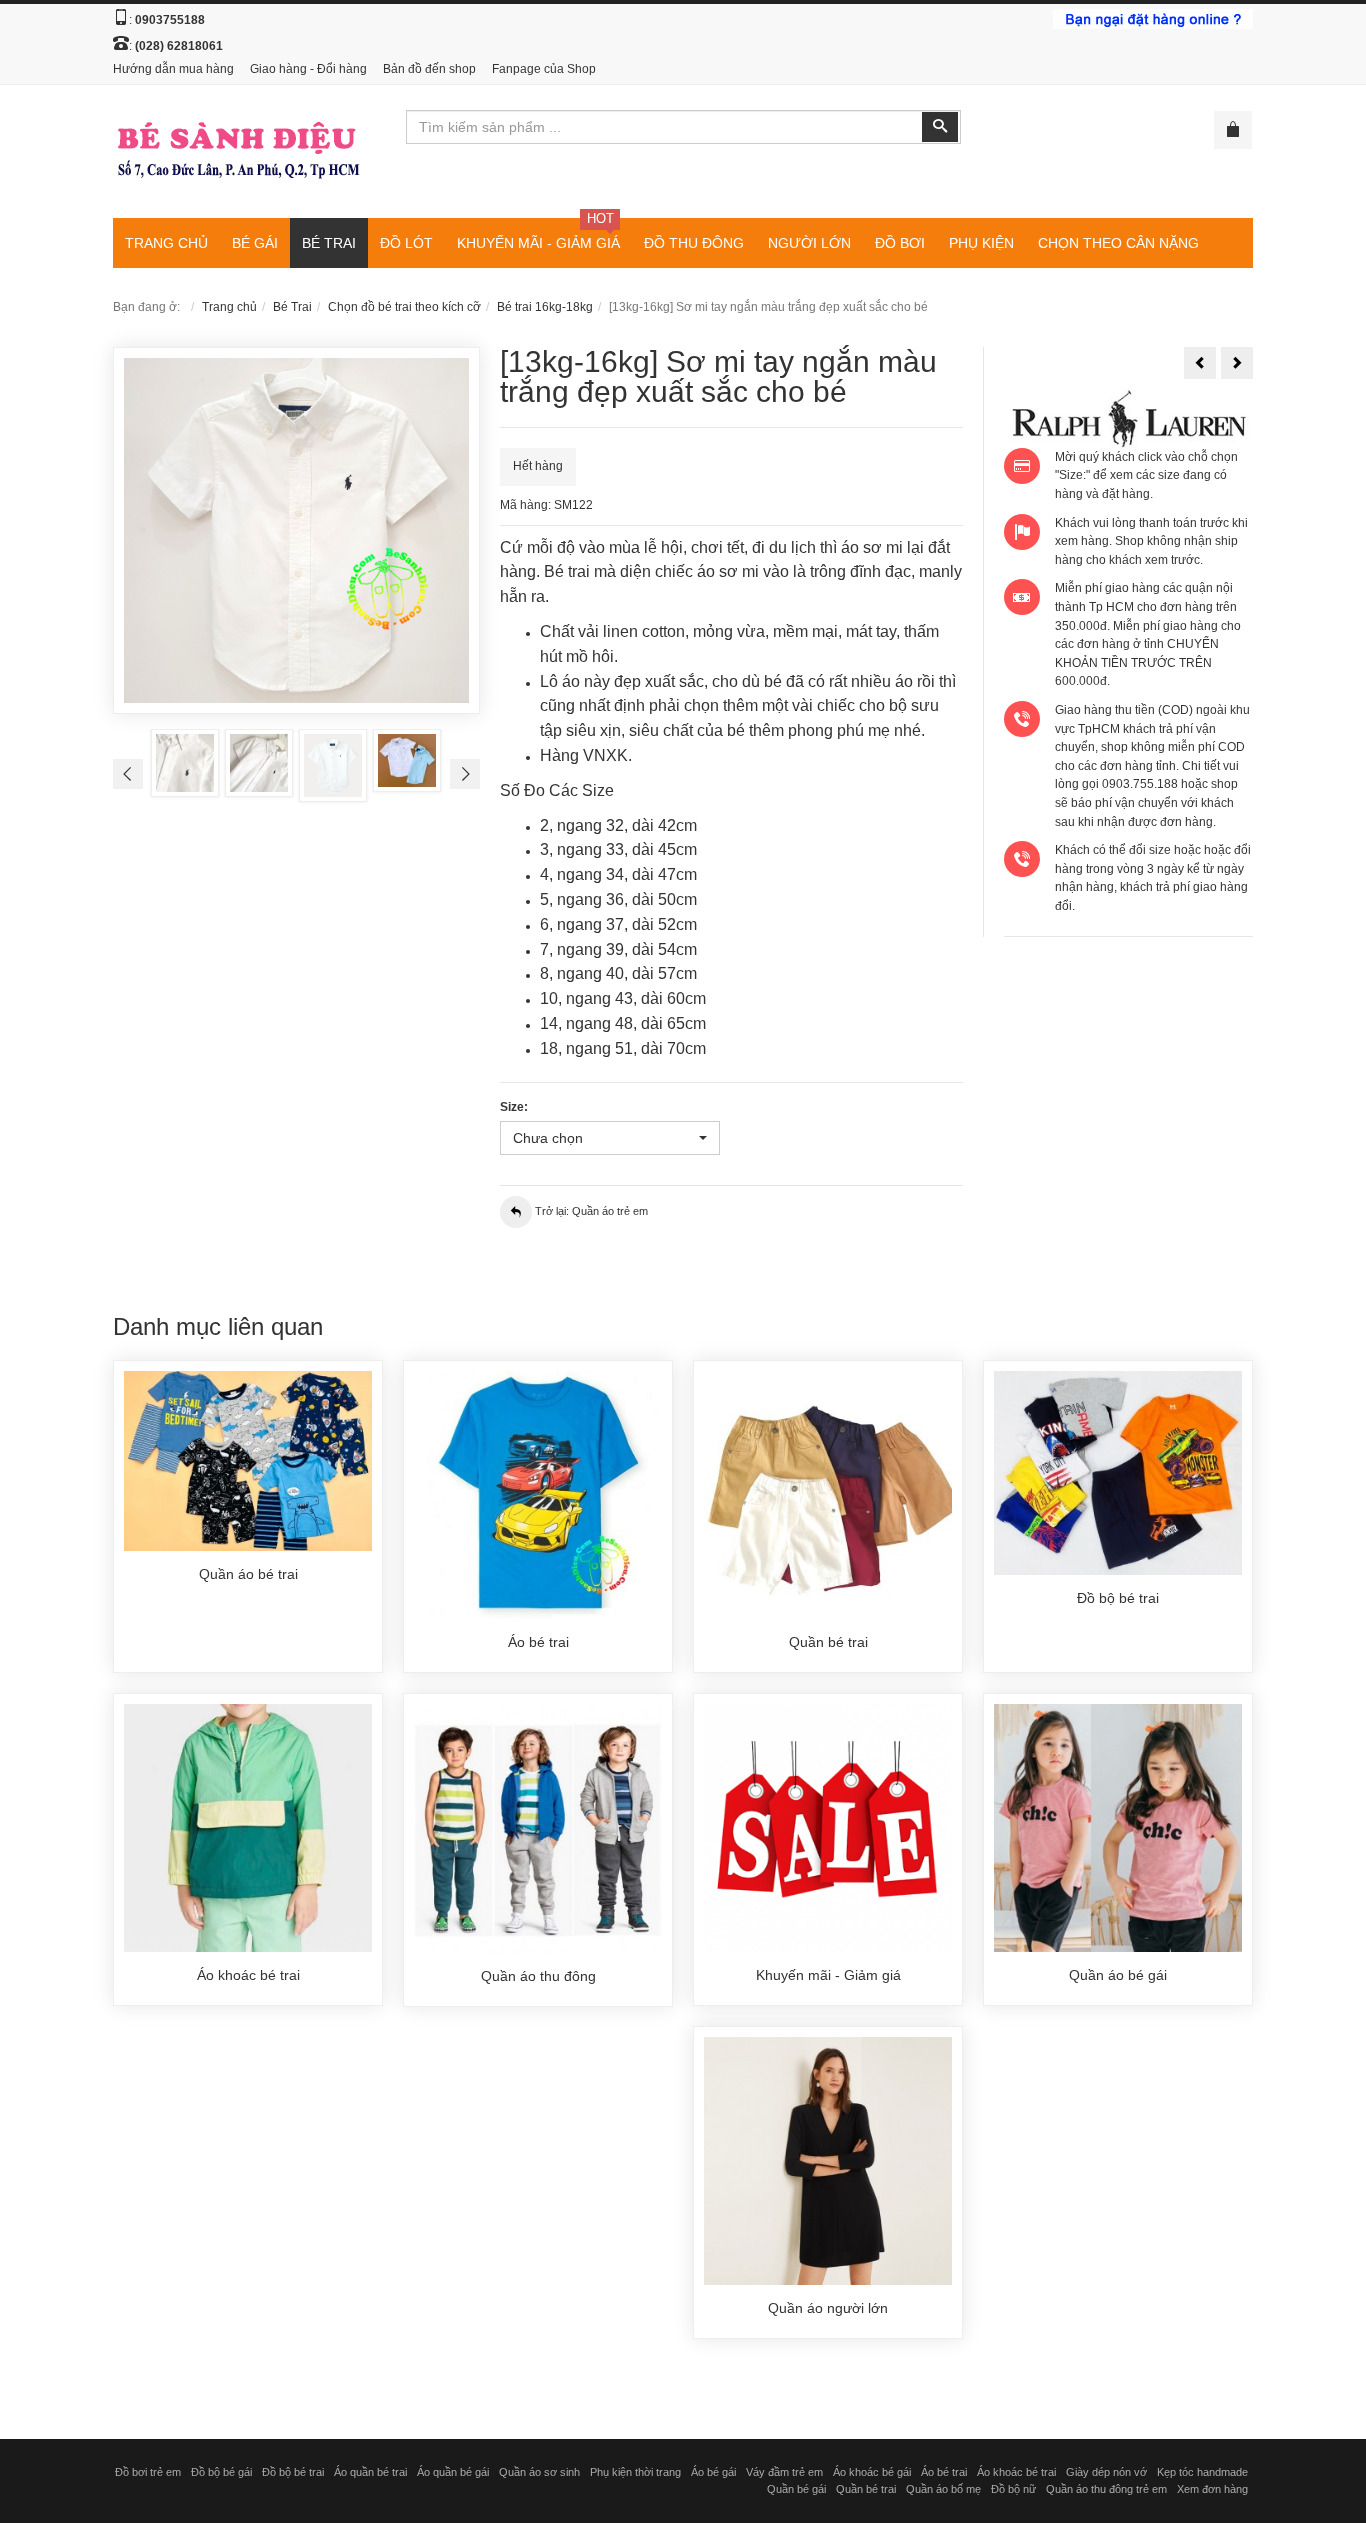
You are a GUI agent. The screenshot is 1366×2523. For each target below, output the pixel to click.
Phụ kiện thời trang (635, 2472)
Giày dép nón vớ (1106, 2472)
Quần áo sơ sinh (539, 2472)
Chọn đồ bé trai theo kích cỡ (404, 307)
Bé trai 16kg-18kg (545, 307)
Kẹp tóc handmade (1202, 2472)
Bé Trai (292, 307)
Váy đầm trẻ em (784, 2472)
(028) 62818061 (179, 46)
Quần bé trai (866, 2489)
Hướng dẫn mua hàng (173, 69)
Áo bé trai (944, 2472)
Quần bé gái (796, 2489)
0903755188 (170, 20)
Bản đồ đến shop (429, 69)
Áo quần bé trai (370, 2472)
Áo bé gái (713, 2472)
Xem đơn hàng (1212, 2489)
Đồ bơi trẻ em (148, 2472)
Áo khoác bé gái (872, 2472)
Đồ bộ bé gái (221, 2472)
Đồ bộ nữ (1013, 2489)
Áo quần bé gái (453, 2472)
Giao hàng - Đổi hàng (308, 69)
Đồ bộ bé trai (293, 2472)
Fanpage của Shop (544, 69)
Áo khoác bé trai (1016, 2472)
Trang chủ (229, 307)
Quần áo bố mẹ (943, 2489)
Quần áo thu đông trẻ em (1106, 2489)
